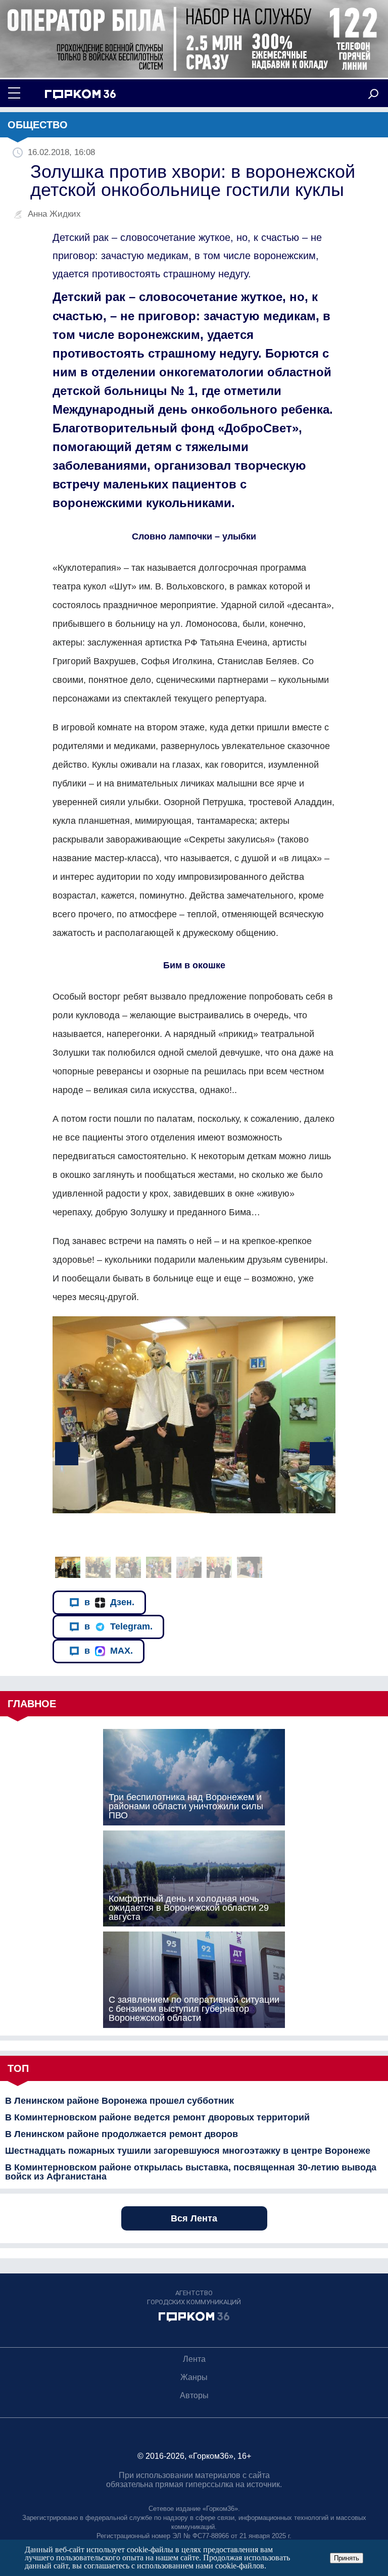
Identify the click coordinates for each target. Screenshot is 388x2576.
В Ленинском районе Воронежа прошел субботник (119, 2101)
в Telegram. (118, 1626)
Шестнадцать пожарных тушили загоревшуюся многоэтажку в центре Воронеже (188, 2151)
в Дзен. (109, 1602)
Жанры (194, 2377)
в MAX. (109, 1651)
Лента (194, 2359)
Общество (38, 125)
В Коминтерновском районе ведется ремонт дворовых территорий (157, 2117)
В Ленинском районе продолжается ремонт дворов (122, 2134)
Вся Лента (194, 2218)
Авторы (194, 2395)
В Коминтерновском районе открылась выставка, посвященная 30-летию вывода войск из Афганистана (191, 2172)
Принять (347, 2558)
